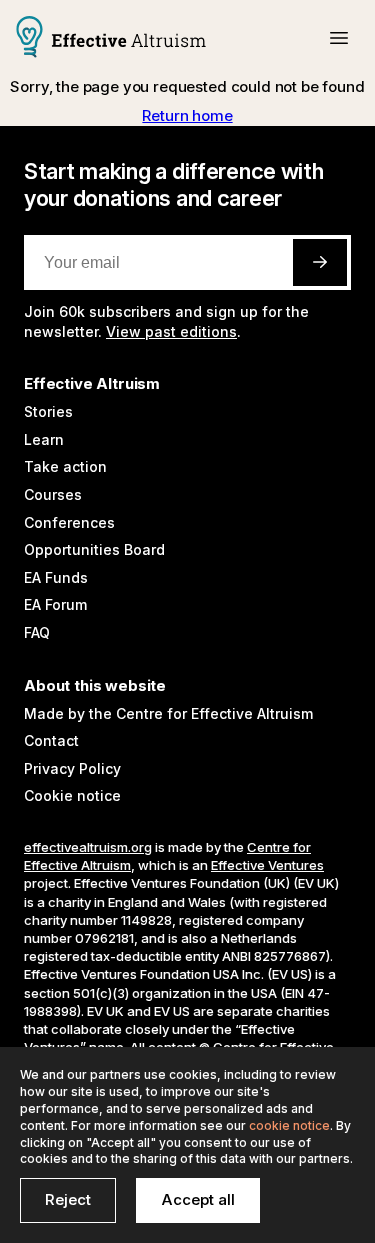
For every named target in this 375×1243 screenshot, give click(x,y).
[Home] (111, 39)
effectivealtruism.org (88, 847)
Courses (53, 494)
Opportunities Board (94, 549)
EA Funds (56, 577)
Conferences (69, 522)
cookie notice (289, 1125)
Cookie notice (72, 795)
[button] (339, 38)
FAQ (37, 632)
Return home (187, 115)
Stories (48, 411)
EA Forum (55, 604)
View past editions (171, 331)
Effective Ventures (267, 865)
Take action (65, 466)
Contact (51, 740)
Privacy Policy (72, 768)
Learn (44, 439)
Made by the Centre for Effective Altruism (168, 713)
